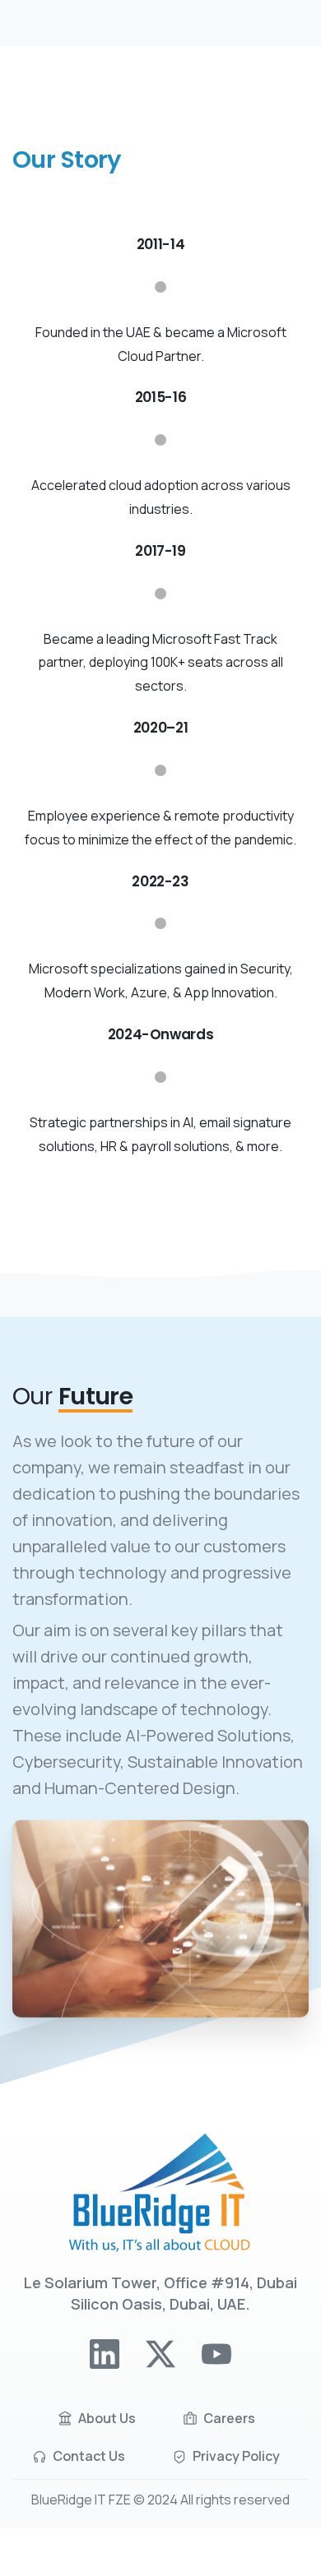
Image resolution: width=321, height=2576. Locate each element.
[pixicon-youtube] (216, 2352)
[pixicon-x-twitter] (160, 2352)
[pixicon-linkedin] (105, 2352)
